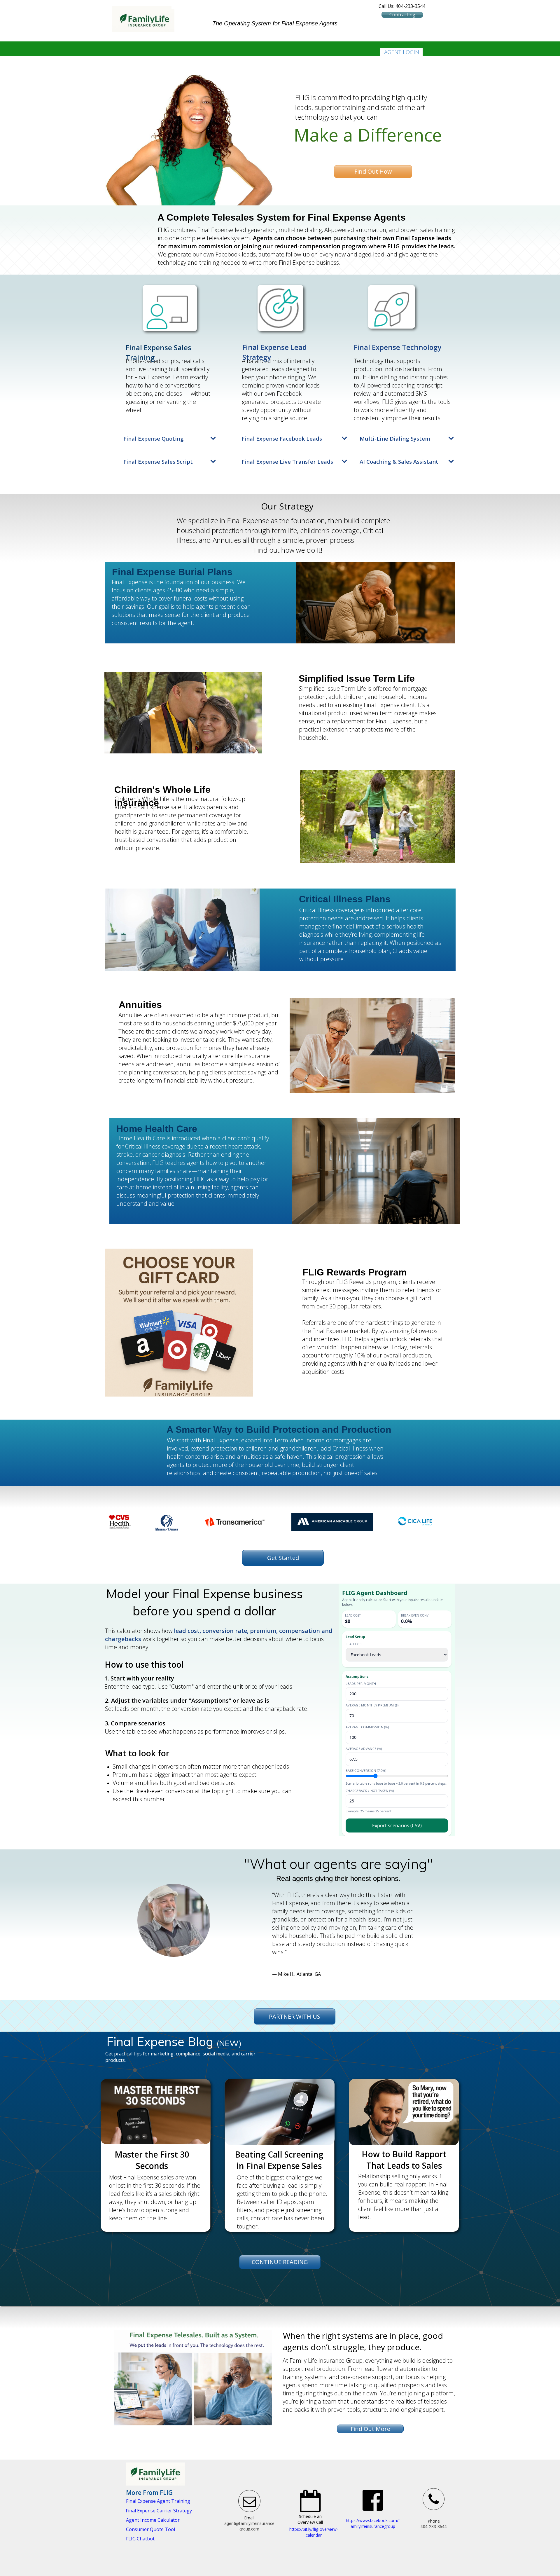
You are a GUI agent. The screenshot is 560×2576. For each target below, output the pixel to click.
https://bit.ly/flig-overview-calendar (314, 2532)
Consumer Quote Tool (150, 2529)
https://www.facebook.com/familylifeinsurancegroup (373, 2523)
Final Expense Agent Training (158, 2501)
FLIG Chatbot (140, 2539)
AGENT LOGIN (402, 52)
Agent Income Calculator (153, 2520)
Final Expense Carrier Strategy (159, 2511)
